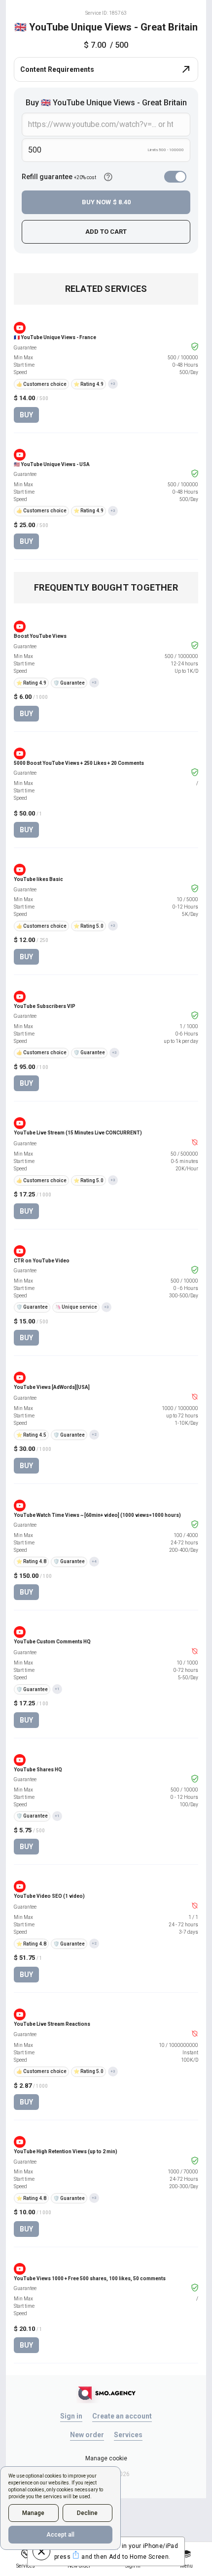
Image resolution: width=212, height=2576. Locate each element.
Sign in (71, 2416)
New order (87, 2435)
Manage (33, 2513)
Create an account (122, 2416)
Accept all (60, 2535)
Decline (87, 2513)
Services (128, 2435)
